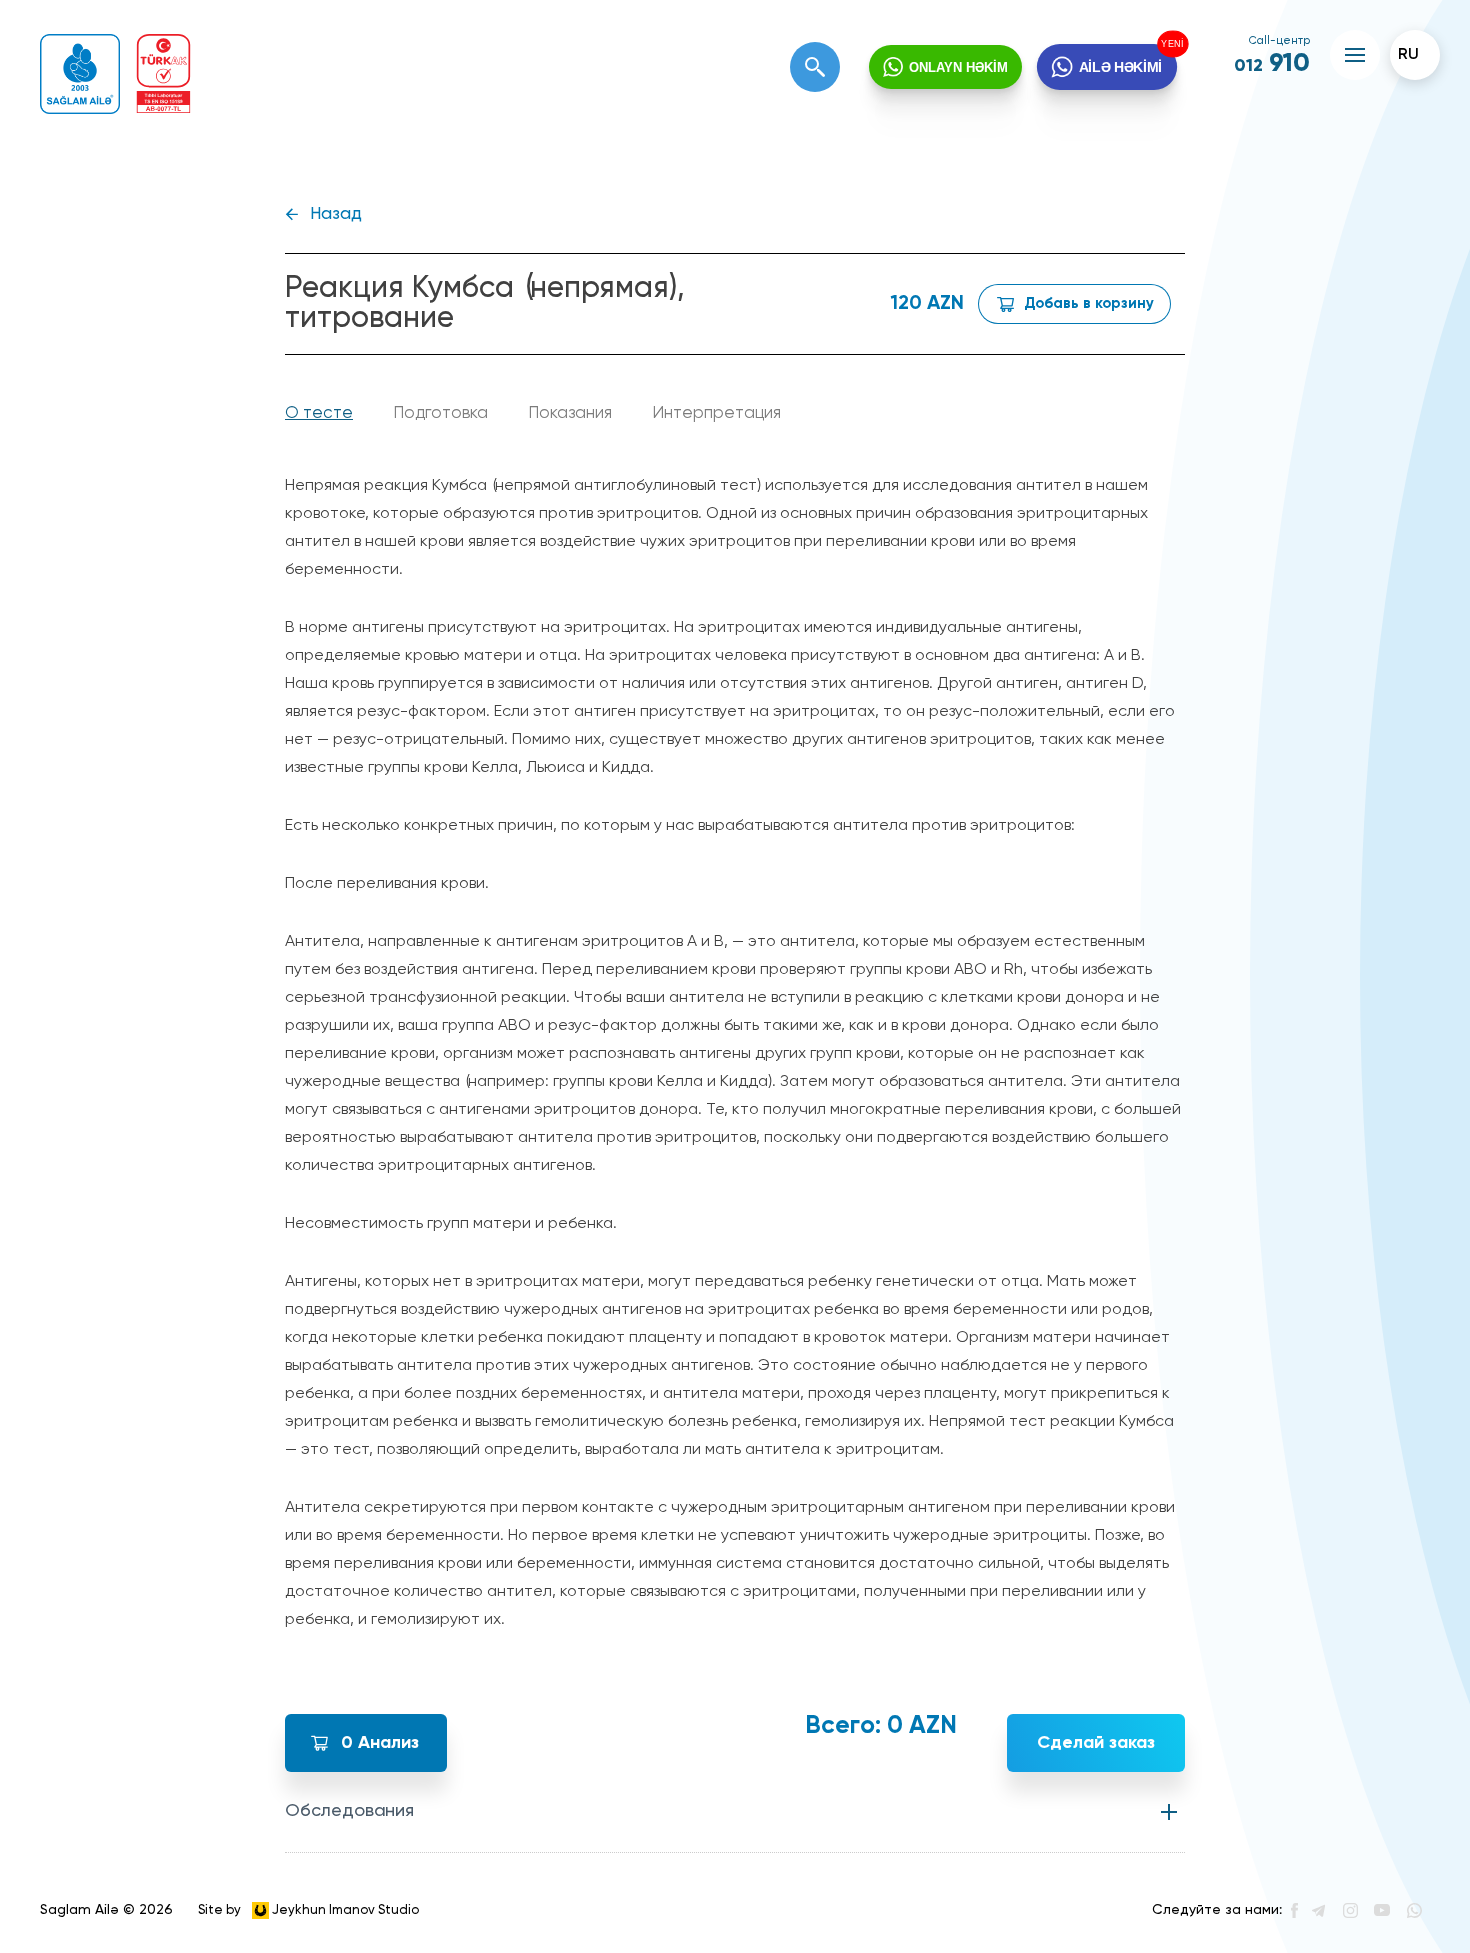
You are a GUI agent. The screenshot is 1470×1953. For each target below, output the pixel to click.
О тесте (319, 413)
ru (1408, 55)
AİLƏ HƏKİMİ (1120, 66)
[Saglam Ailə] (80, 74)
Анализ (380, 1743)
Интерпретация (716, 413)
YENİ (1172, 44)
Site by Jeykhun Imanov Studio (308, 1909)
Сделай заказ (1096, 1743)
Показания (570, 413)
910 (1272, 64)
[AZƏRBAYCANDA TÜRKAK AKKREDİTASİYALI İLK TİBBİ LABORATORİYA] (163, 73)
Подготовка (440, 413)
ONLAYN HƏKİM (958, 67)
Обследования (349, 1811)
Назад (336, 214)
